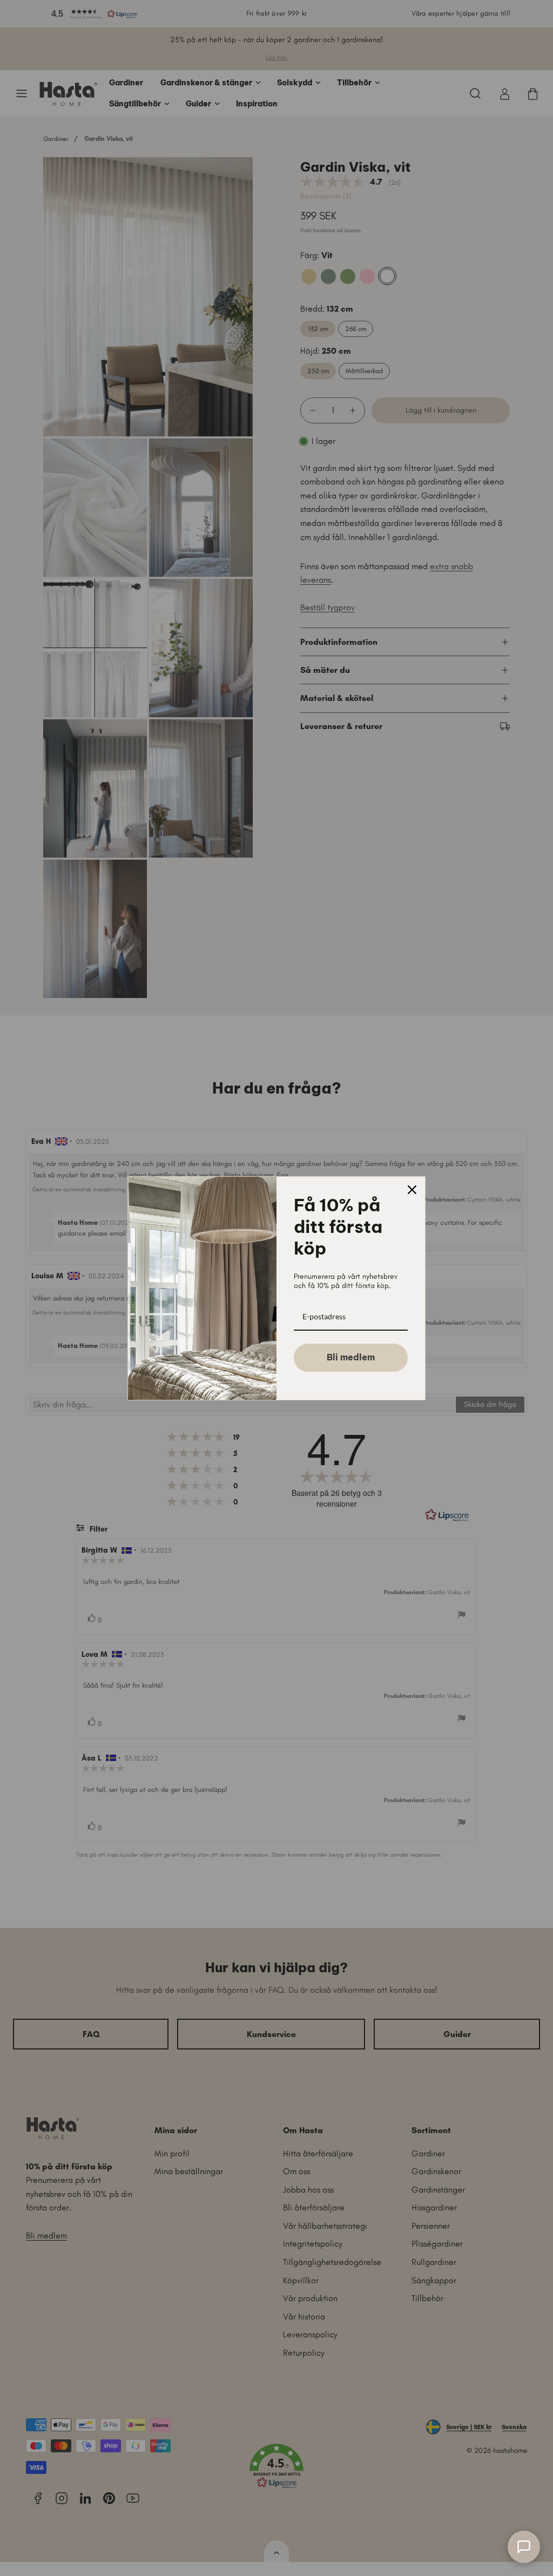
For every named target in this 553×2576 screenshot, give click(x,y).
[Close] (412, 1190)
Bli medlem (351, 1357)
